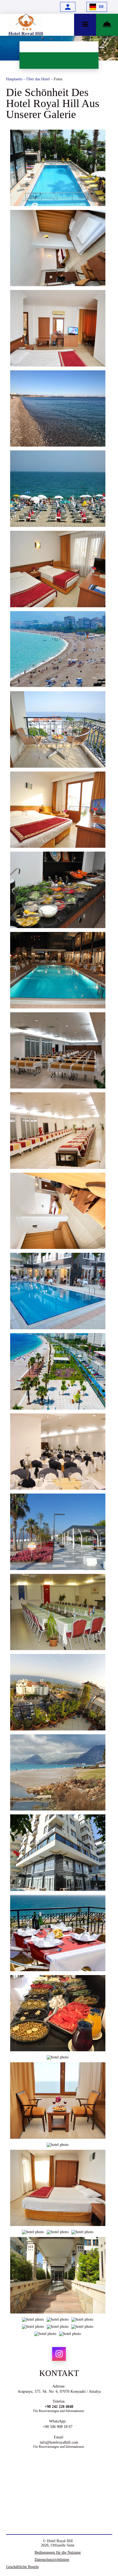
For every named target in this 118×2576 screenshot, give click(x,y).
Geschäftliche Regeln (22, 2567)
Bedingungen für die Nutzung (58, 2552)
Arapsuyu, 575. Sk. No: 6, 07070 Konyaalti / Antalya (59, 2392)
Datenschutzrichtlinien (52, 2560)
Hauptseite (15, 79)
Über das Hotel (39, 79)
